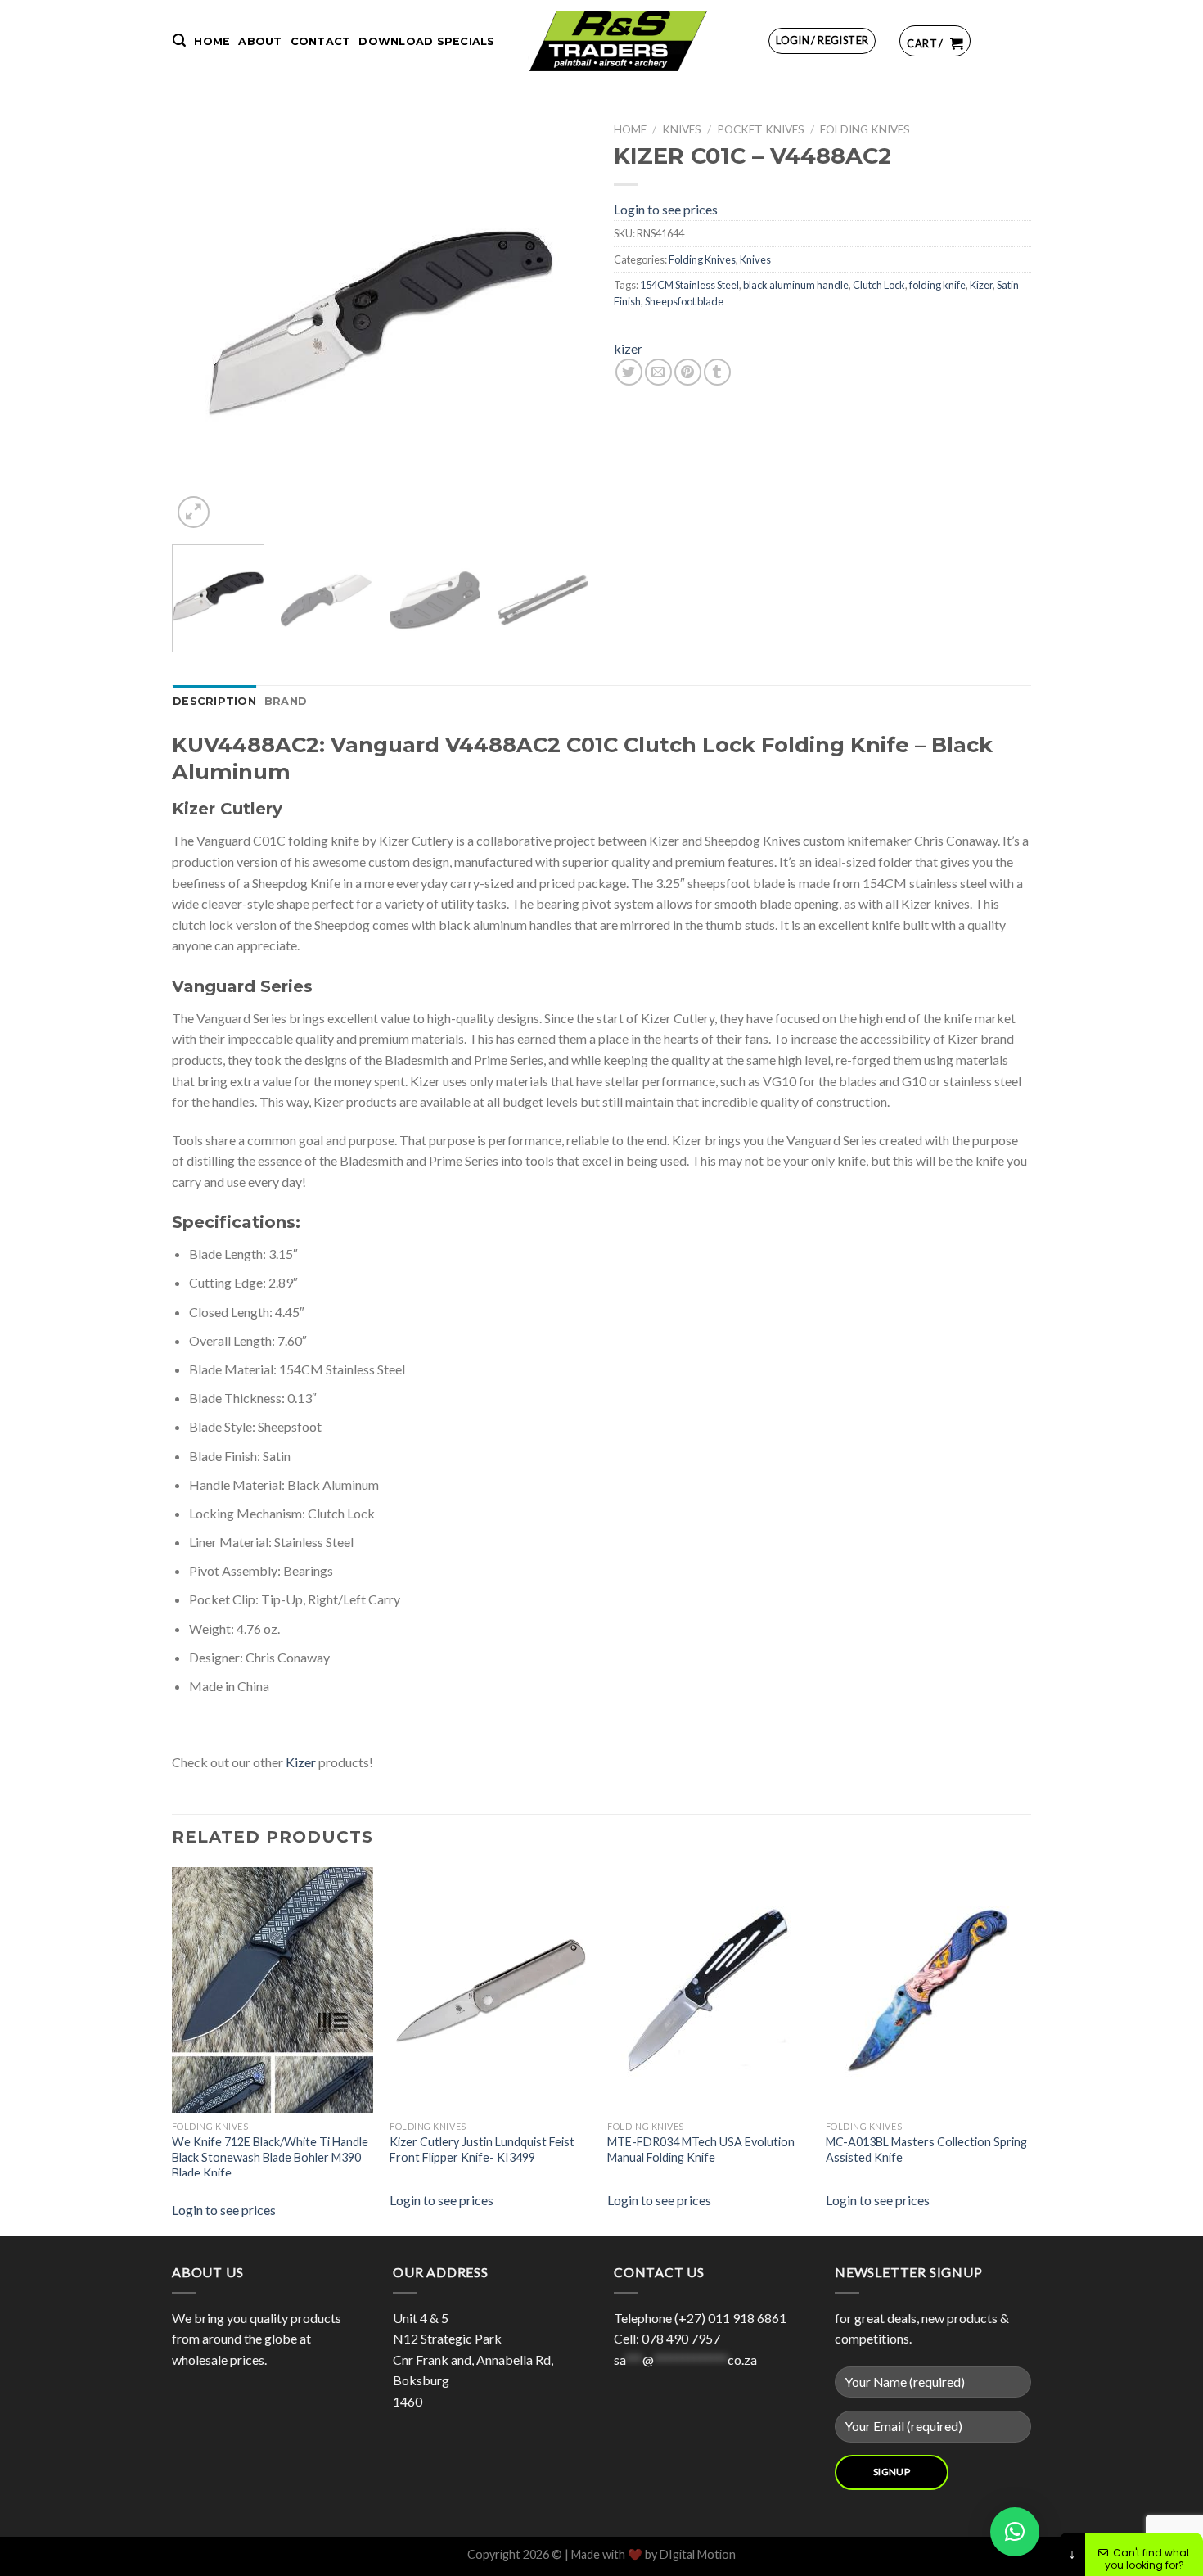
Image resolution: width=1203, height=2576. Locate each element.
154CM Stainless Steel (689, 285)
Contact (321, 41)
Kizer (981, 285)
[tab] (214, 702)
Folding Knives (865, 129)
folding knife (937, 285)
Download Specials (426, 41)
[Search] (179, 41)
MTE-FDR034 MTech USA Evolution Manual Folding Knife (701, 2150)
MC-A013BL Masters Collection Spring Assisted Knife (926, 2150)
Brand (286, 701)
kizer (628, 348)
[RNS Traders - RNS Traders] (618, 41)
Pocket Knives (761, 129)
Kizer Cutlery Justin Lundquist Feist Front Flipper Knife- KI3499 (482, 2150)
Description (214, 701)
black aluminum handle (796, 285)
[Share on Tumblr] (717, 372)
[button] (1015, 2532)
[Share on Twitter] (629, 372)
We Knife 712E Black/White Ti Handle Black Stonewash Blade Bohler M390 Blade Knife (270, 2155)
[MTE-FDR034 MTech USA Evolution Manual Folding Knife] (730, 1990)
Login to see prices (666, 209)
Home (212, 41)
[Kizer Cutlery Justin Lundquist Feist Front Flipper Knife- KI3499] (512, 1990)
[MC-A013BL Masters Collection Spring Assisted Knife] (948, 1990)
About (260, 41)
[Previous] (200, 323)
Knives (682, 129)
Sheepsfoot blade (684, 301)
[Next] (561, 323)
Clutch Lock (879, 285)
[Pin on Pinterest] (688, 372)
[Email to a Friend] (658, 372)
